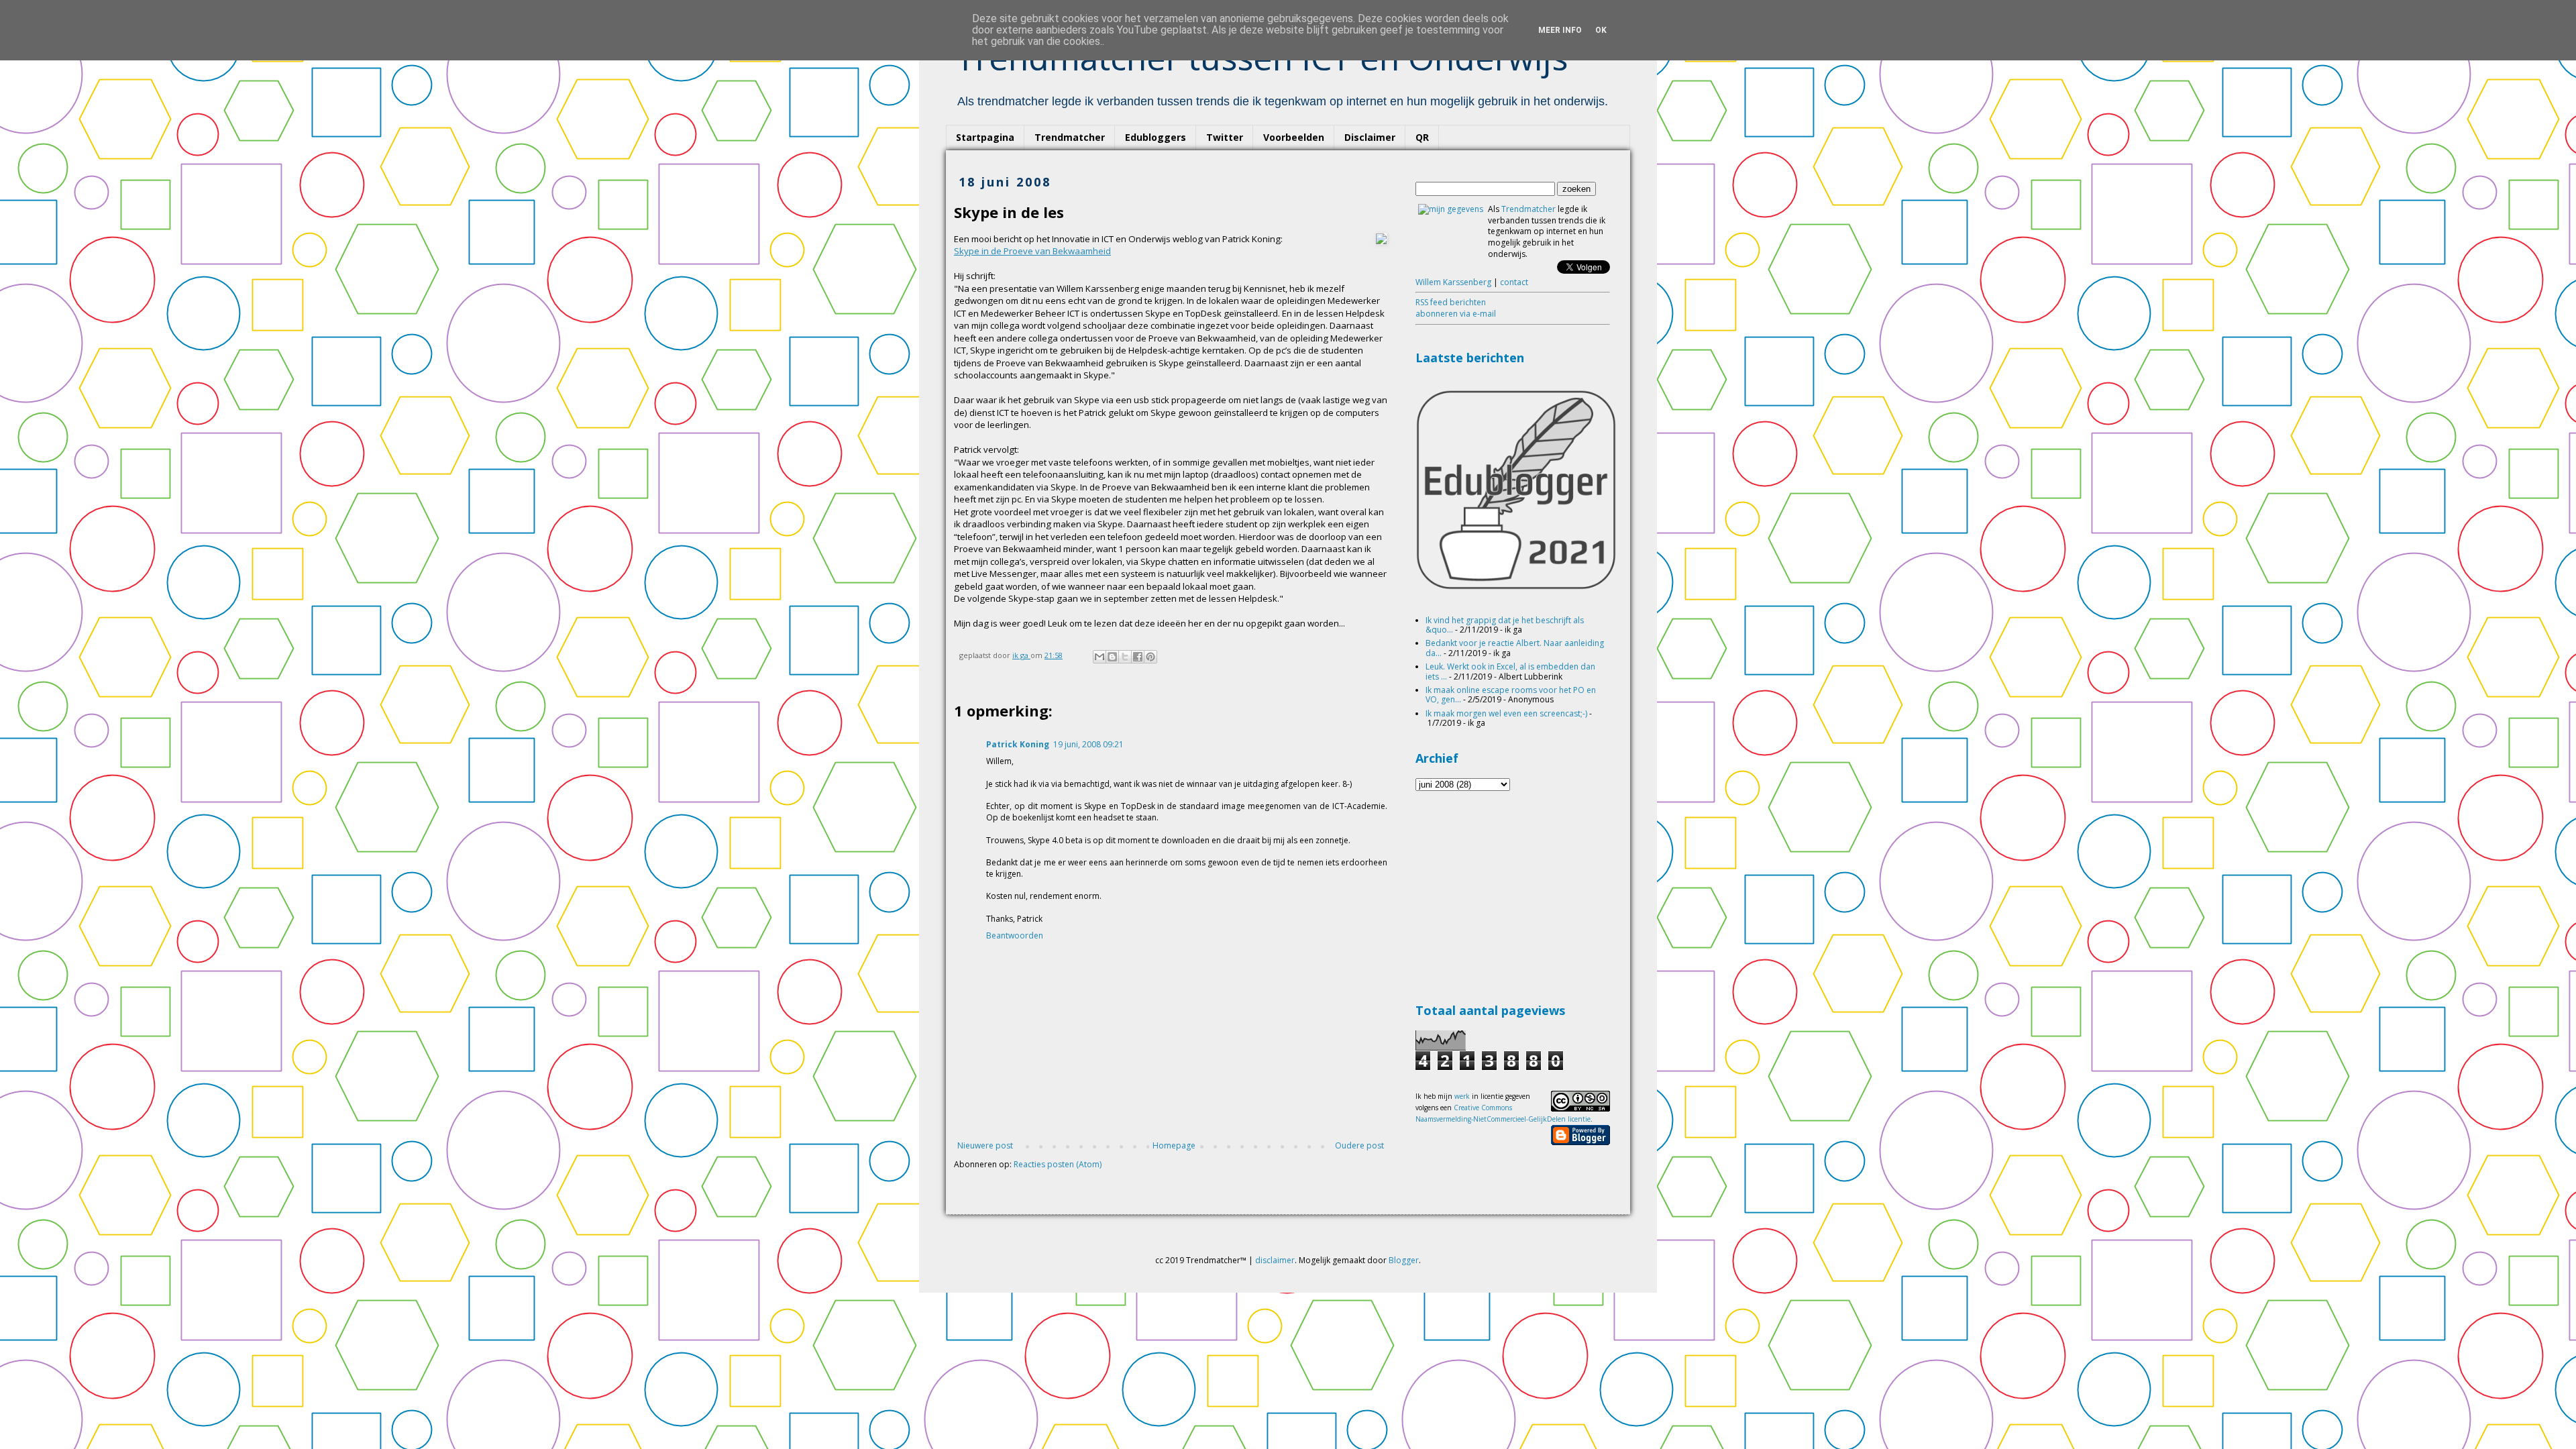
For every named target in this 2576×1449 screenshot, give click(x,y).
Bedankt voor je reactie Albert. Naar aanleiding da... (1515, 648)
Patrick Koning (1018, 744)
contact (1514, 282)
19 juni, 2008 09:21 (1088, 744)
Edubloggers (1156, 137)
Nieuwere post (985, 1145)
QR (1422, 137)
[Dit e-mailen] (1099, 657)
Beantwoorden (1015, 935)
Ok (1601, 30)
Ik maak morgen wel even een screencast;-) (1506, 713)
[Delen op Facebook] (1138, 657)
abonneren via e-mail (1456, 314)
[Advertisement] (1516, 895)
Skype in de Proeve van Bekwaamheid (1032, 251)
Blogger (1404, 1260)
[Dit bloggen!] (1112, 657)
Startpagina (985, 137)
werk (1462, 1096)
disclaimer (1275, 1260)
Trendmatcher (1070, 137)
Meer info (1560, 30)
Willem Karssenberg (1453, 282)
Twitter (1225, 137)
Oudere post (1359, 1145)
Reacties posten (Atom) (1058, 1164)
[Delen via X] (1125, 657)
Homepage (1174, 1145)
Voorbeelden (1294, 137)
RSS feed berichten (1451, 302)
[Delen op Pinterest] (1150, 657)
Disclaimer (1370, 137)
